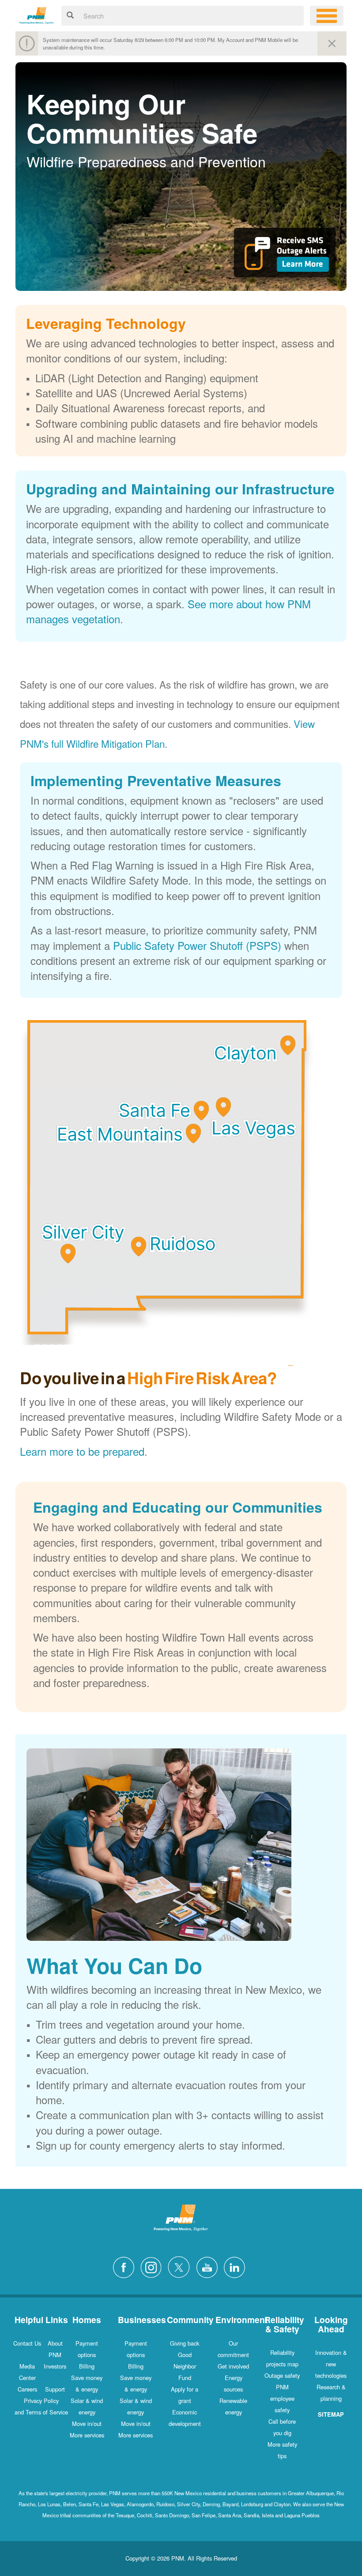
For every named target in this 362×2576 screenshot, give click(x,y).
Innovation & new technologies (331, 2364)
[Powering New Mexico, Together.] (37, 14)
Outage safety (282, 2375)
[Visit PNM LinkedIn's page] (237, 2266)
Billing (87, 2366)
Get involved (233, 2366)
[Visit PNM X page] (181, 2266)
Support (55, 2389)
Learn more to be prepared (82, 1451)
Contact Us (27, 2343)
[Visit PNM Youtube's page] (209, 2266)
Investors (55, 2366)
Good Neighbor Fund (185, 2366)
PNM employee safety (282, 2398)
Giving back (185, 2343)
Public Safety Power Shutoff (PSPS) (197, 945)
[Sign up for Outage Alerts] (285, 256)
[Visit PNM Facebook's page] (126, 2266)
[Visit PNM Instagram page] (153, 2266)
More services (87, 2435)
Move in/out (87, 2423)
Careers (27, 2389)
